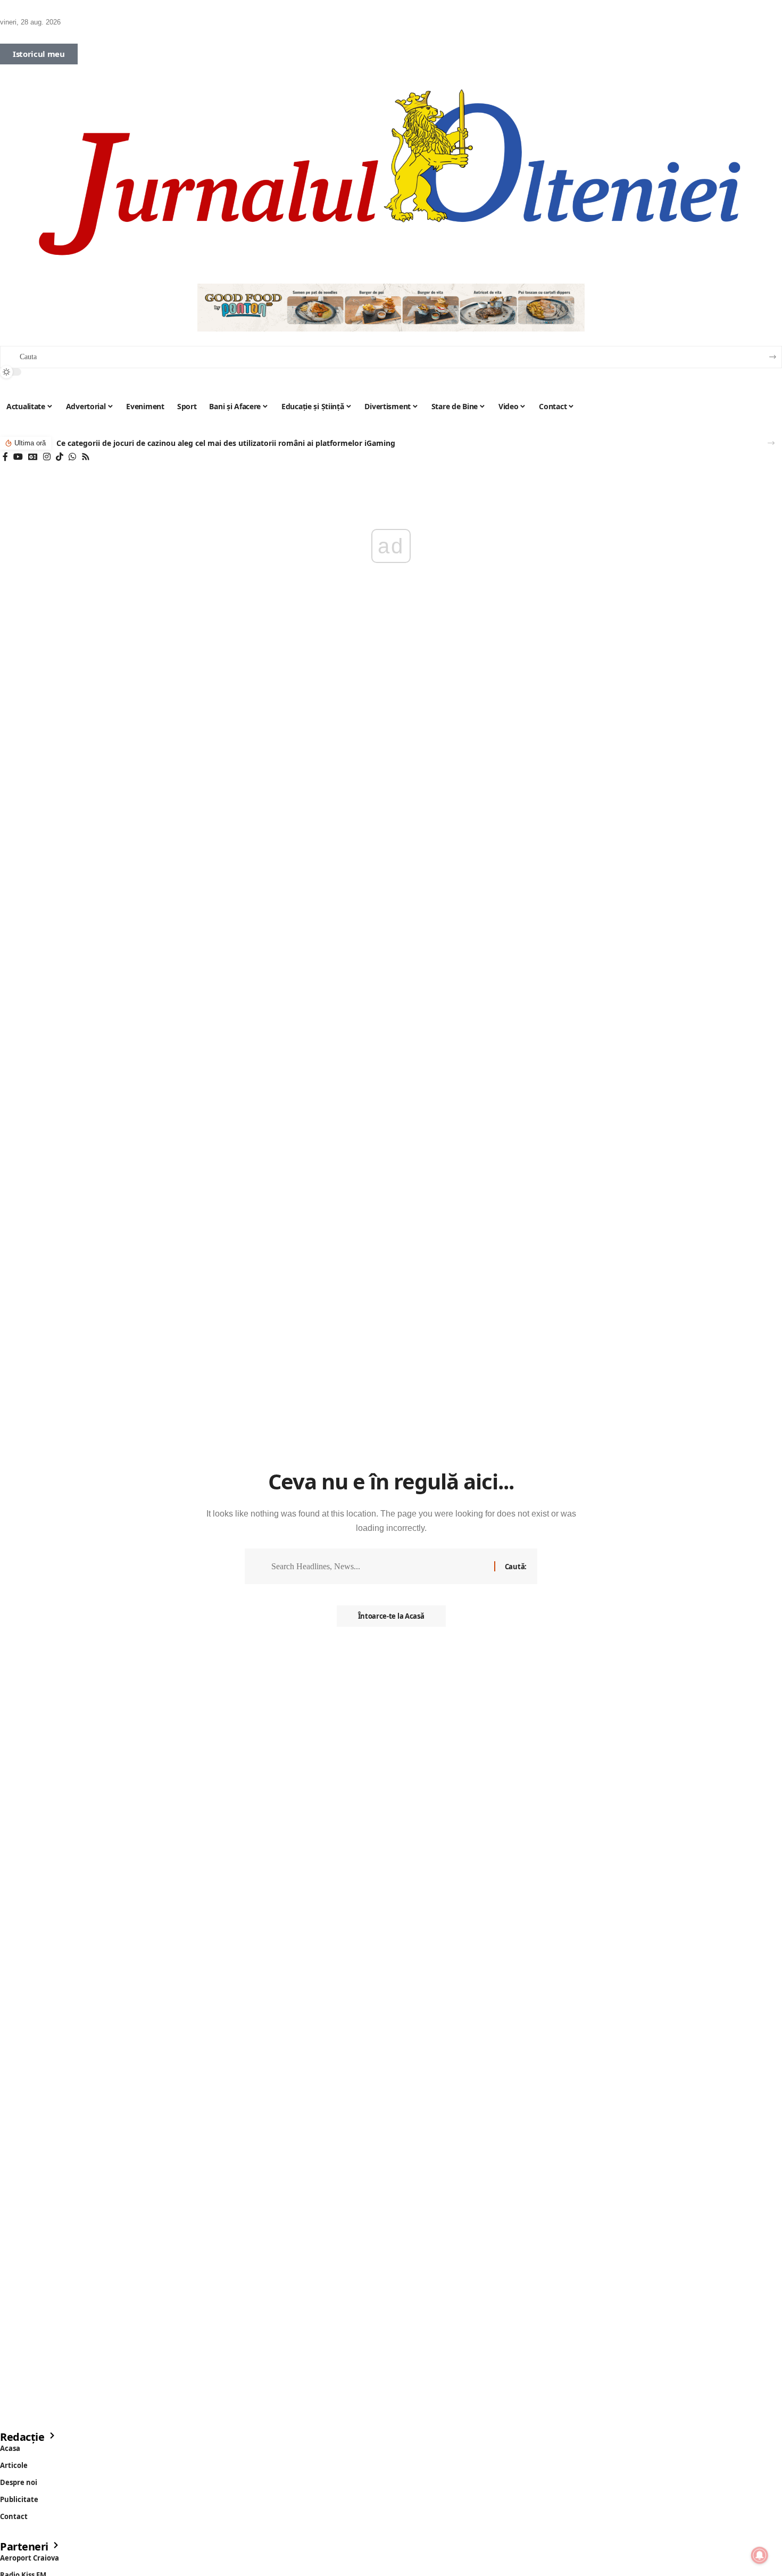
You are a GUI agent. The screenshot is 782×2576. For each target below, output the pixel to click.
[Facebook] (5, 457)
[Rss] (86, 457)
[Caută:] (379, 1566)
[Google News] (33, 457)
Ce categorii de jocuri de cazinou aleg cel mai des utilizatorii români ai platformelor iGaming (226, 443)
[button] (771, 443)
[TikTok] (60, 457)
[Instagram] (47, 457)
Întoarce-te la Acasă (391, 1616)
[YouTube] (18, 457)
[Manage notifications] (760, 2555)
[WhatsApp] (72, 457)
